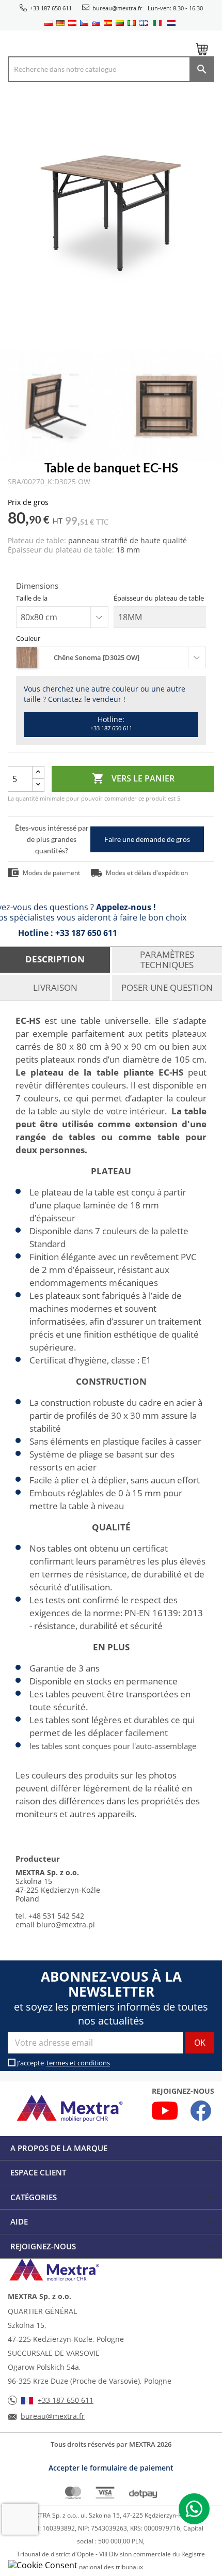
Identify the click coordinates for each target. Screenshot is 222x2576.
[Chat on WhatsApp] (194, 2509)
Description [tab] (55, 959)
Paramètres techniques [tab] (167, 960)
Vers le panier (133, 778)
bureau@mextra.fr (117, 8)
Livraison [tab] (55, 987)
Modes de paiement (51, 873)
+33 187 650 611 (51, 8)
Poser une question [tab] (167, 987)
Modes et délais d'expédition (147, 873)
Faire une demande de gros (147, 839)
